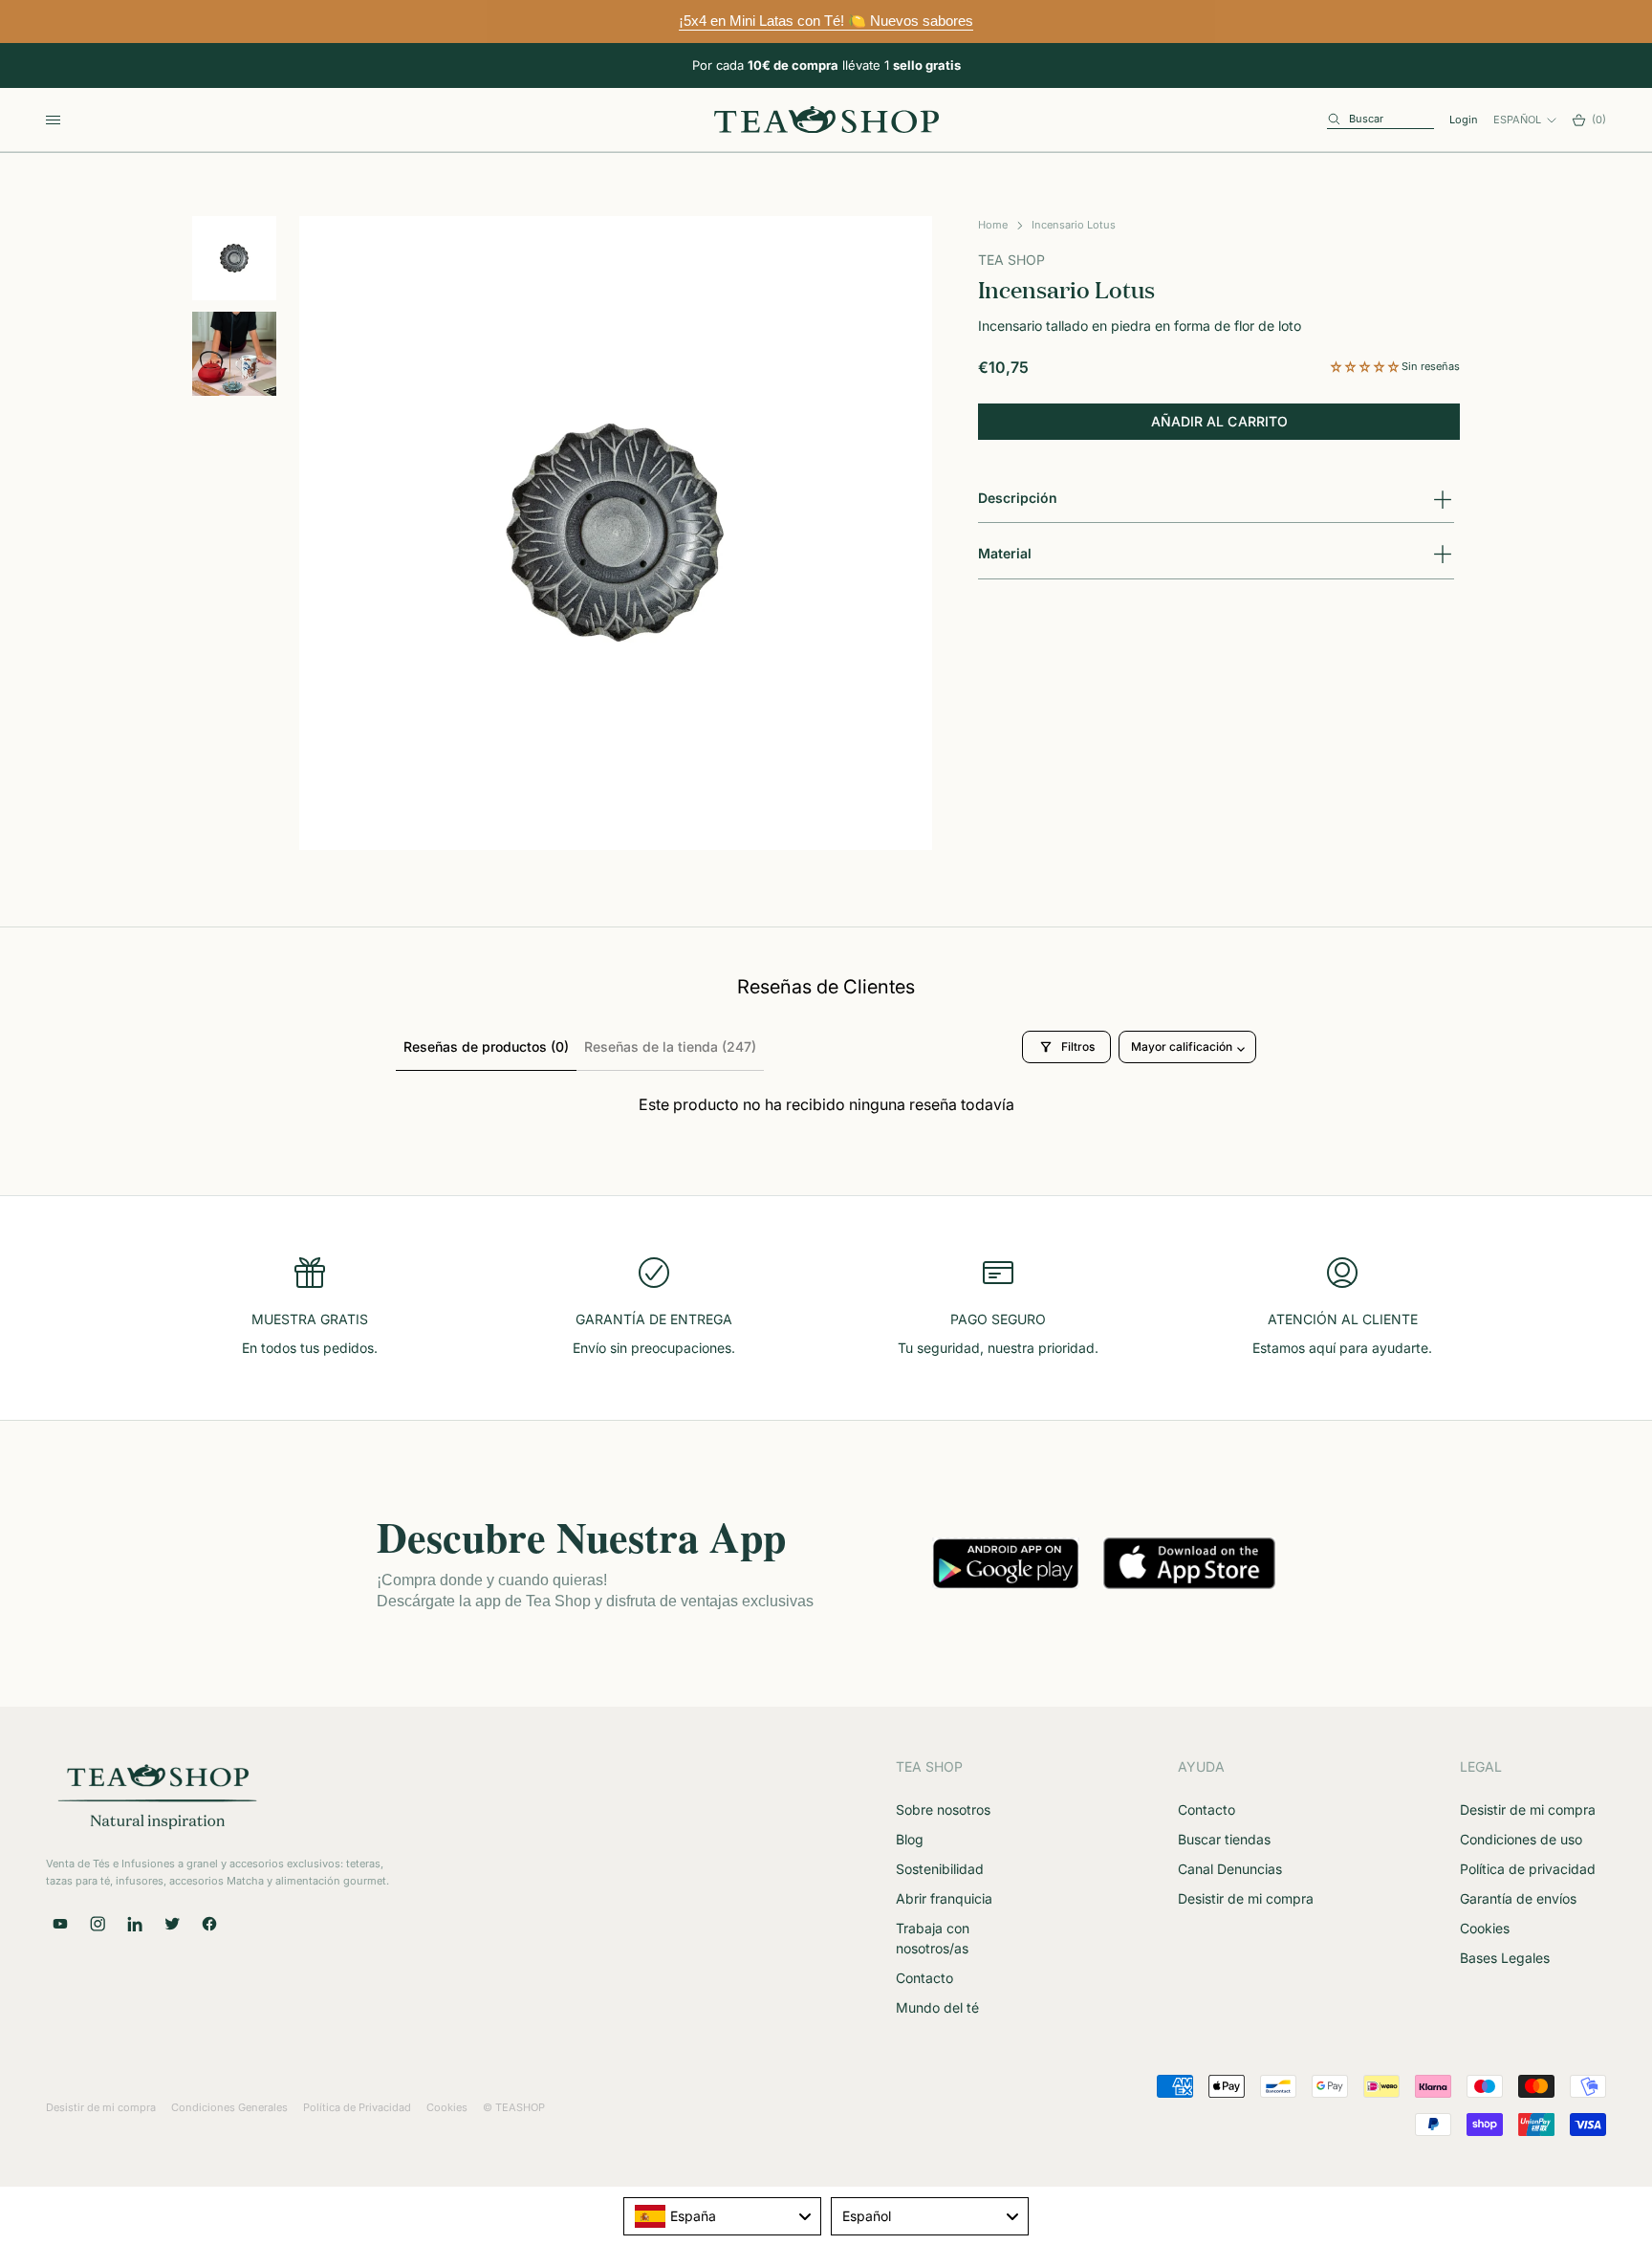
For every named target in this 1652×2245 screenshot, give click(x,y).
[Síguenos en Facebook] (209, 1924)
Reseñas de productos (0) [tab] (486, 1046)
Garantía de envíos (1518, 1898)
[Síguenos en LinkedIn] (135, 1924)
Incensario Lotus (1074, 225)
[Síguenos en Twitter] (172, 1924)
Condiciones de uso (1521, 1839)
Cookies (1485, 1928)
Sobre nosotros (943, 1809)
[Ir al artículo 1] (234, 258)
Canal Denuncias (1230, 1869)
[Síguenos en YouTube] (60, 1924)
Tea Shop (1011, 261)
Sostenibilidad (940, 1869)
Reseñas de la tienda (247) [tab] (670, 1046)
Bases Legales (1505, 1958)
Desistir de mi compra (1246, 1898)
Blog (910, 1839)
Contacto (924, 1978)
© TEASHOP (514, 2107)
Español (1517, 120)
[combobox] (722, 2216)
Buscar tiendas (1224, 1839)
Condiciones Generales (229, 2107)
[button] (1366, 366)
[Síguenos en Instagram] (98, 1924)
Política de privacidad (1528, 1869)
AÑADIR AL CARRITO (1219, 422)
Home (993, 225)
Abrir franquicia (944, 1898)
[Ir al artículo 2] (234, 354)
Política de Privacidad (357, 2107)
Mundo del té (937, 2007)
